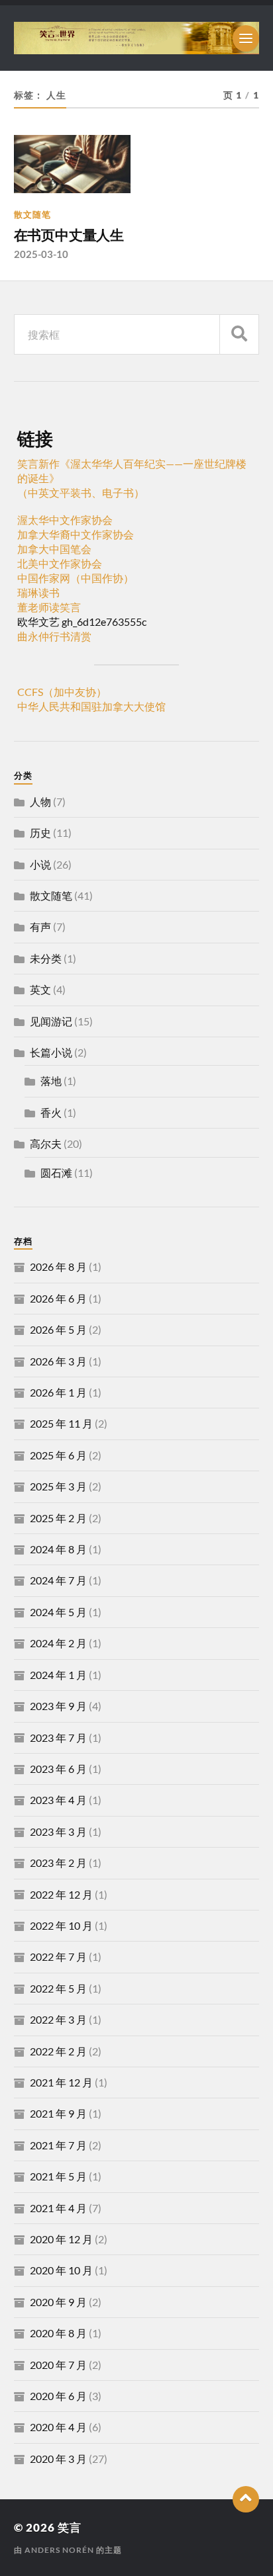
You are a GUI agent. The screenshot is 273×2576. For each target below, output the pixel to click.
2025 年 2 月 (58, 1518)
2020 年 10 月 (61, 2270)
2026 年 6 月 (58, 1298)
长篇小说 (51, 1052)
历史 (40, 833)
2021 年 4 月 (58, 2208)
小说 (40, 864)
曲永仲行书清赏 (54, 636)
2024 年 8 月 (58, 1549)
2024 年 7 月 (58, 1580)
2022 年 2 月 (58, 2051)
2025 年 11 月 (61, 1423)
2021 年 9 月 (58, 2113)
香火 (51, 1112)
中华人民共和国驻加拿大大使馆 (91, 706)
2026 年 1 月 (58, 1392)
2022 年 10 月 (61, 1925)
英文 (40, 989)
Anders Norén (59, 2550)
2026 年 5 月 (58, 1329)
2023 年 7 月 (58, 1738)
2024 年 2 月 (58, 1643)
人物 (40, 801)
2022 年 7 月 (58, 1956)
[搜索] (239, 334)
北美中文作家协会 (60, 563)
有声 (40, 926)
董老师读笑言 (49, 607)
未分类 (46, 958)
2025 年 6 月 (58, 1455)
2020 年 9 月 (58, 2302)
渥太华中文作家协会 (65, 520)
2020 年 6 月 (58, 2396)
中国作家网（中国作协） (76, 578)
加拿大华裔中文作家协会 (76, 534)
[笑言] (137, 38)
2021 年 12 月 (61, 2082)
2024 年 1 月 (58, 1675)
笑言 (70, 2527)
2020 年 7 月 (58, 2365)
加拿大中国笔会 (54, 549)
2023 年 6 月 (58, 1769)
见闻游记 (51, 1021)
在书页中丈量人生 (69, 235)
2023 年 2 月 (58, 1863)
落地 (51, 1081)
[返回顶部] (246, 2499)
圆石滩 (56, 1173)
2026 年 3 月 (58, 1361)
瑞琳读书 (38, 592)
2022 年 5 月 (58, 1988)
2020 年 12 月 (61, 2239)
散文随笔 (32, 214)
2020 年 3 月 (58, 2459)
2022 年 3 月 (58, 2019)
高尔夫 (46, 1143)
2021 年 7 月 (58, 2145)
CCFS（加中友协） (62, 692)
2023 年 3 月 (58, 1831)
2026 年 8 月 (58, 1267)
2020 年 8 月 (58, 2333)
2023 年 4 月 (58, 1800)
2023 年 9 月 (58, 1706)
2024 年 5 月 (58, 1612)
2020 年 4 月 (58, 2427)
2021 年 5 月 (58, 2176)
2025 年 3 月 (58, 1486)
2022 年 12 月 (61, 1894)
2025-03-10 (41, 254)
